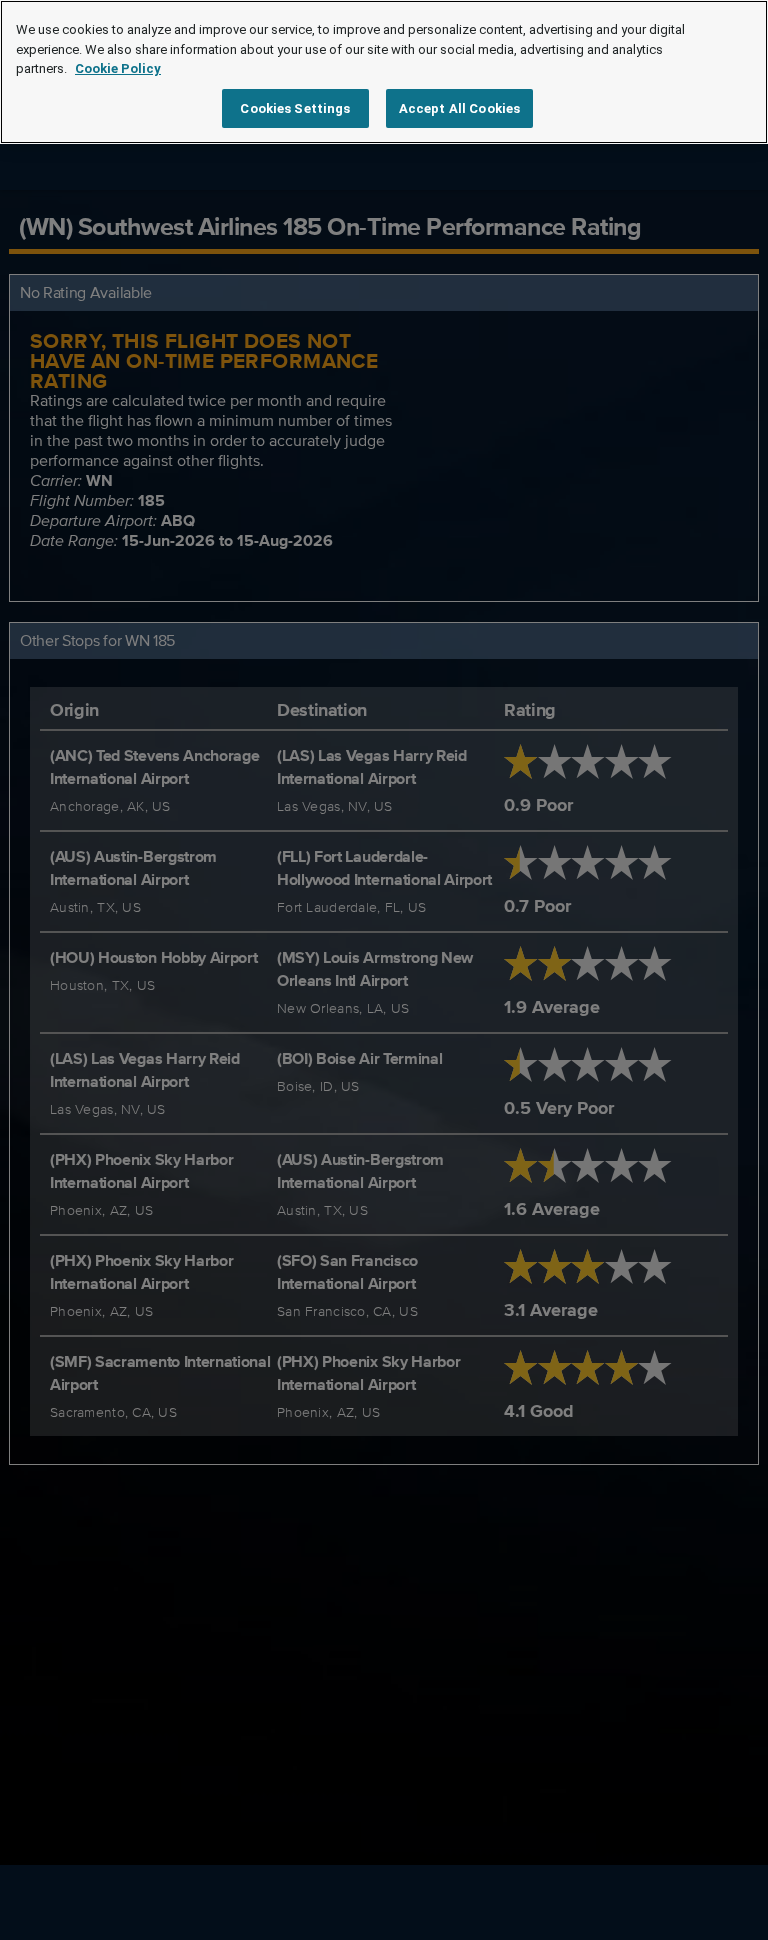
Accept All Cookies (459, 108)
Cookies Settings (295, 108)
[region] (384, 72)
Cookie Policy (118, 68)
